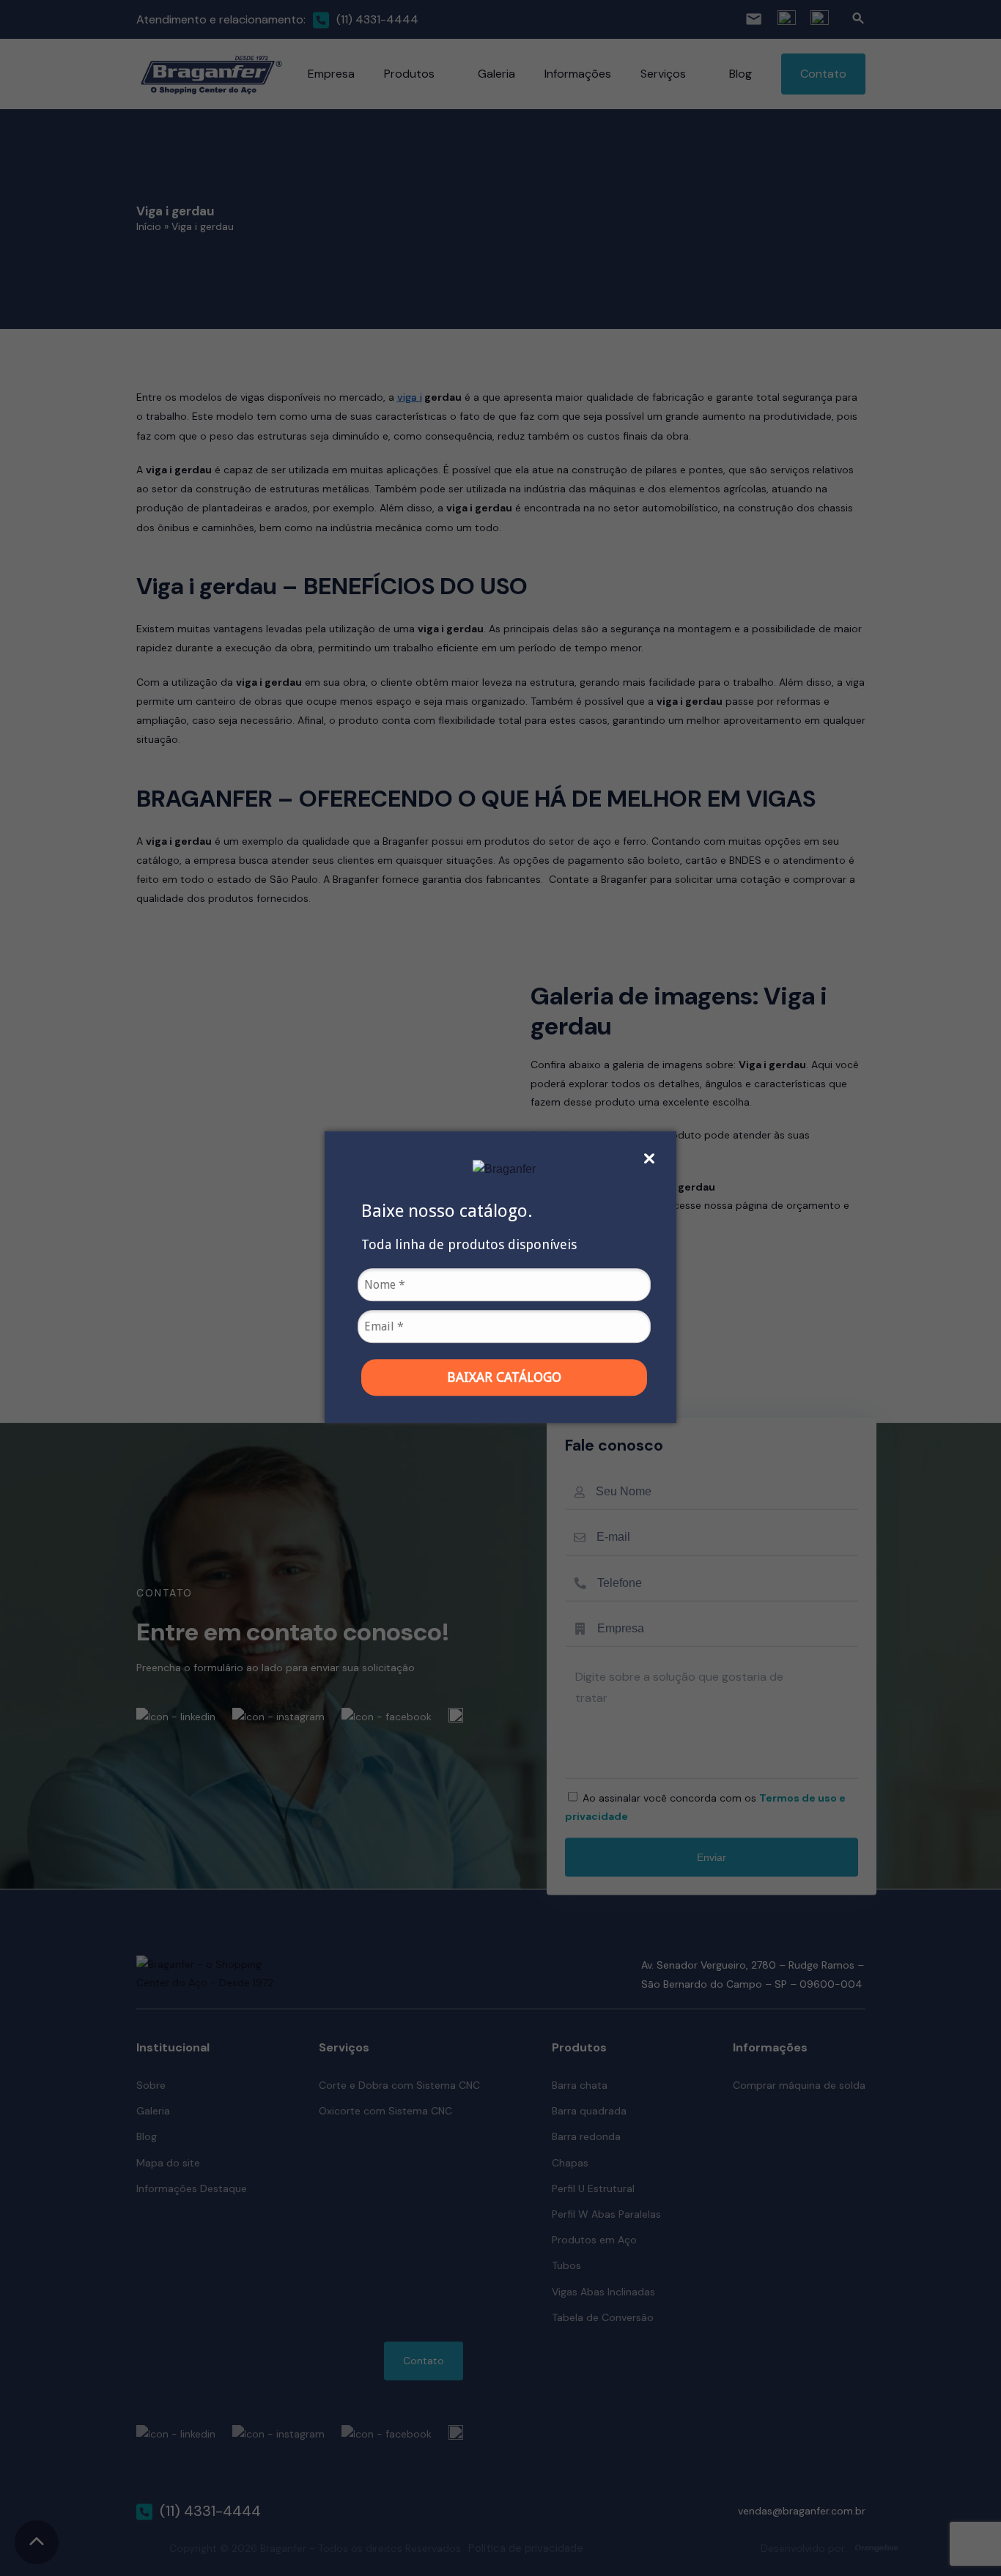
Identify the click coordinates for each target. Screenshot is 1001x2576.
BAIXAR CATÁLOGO (504, 1377)
